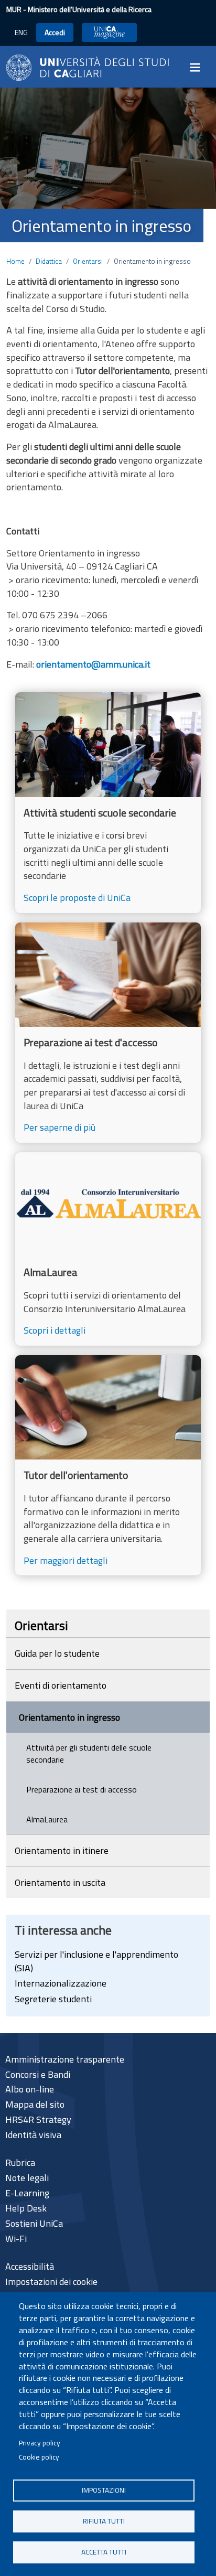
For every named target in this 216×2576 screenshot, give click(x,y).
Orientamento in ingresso (69, 1717)
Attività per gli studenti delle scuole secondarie (89, 1753)
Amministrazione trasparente (65, 2059)
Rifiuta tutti (104, 2521)
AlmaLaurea (47, 1819)
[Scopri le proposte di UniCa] (108, 802)
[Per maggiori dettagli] (108, 1465)
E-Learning (27, 2193)
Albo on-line (30, 2089)
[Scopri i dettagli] (108, 1249)
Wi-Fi (16, 2239)
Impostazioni (104, 2490)
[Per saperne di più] (108, 1033)
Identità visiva (33, 2135)
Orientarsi (88, 261)
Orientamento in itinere (62, 1850)
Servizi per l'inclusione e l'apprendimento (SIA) (96, 1961)
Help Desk (26, 2208)
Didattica (49, 261)
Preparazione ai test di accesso (82, 1789)
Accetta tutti (104, 2552)
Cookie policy (39, 2457)
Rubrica (20, 2162)
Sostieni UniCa (34, 2223)
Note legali (27, 2178)
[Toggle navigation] (198, 68)
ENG (21, 32)
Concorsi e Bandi (38, 2074)
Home (15, 261)
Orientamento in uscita (60, 1882)
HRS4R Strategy (38, 2119)
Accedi (55, 32)
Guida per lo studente (57, 1653)
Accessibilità (30, 2266)
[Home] (88, 66)
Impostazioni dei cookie (51, 2282)
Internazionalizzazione (61, 1983)
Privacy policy (40, 2443)
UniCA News (109, 32)
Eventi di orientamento (61, 1685)
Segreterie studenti (53, 1999)
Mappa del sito (35, 2104)
